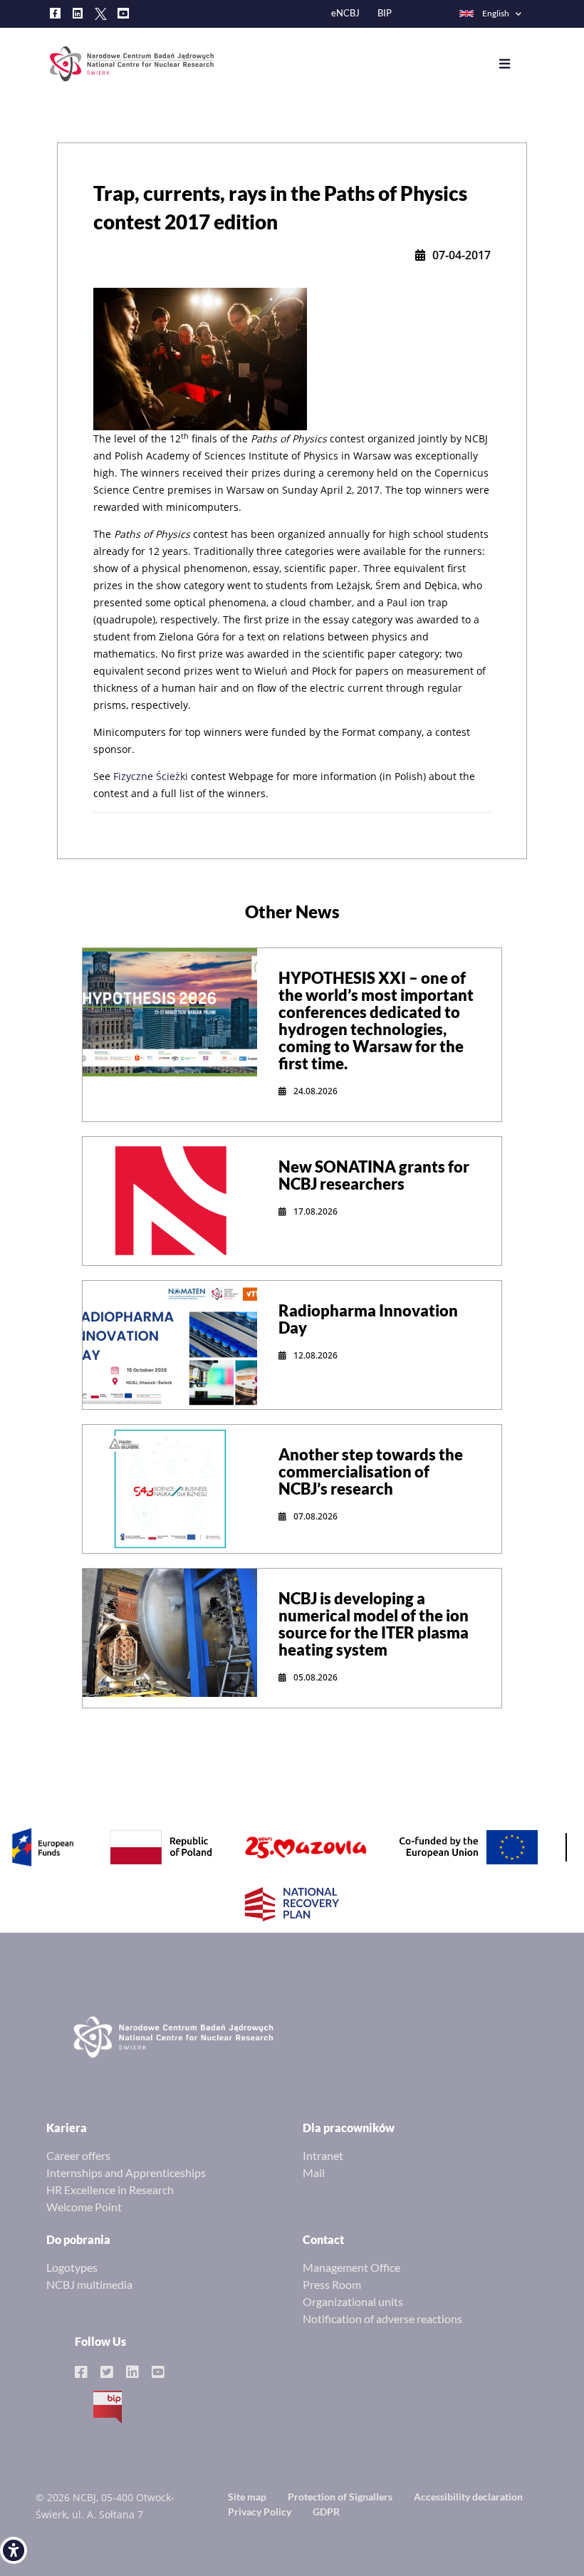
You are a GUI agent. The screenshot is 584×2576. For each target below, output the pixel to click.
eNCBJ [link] (345, 13)
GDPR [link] (326, 2512)
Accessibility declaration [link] (468, 2497)
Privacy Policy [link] (260, 2512)
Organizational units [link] (353, 2301)
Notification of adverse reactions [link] (382, 2318)
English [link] (496, 13)
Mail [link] (314, 2172)
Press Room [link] (332, 2284)
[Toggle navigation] (515, 64)
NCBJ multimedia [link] (89, 2284)
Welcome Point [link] (84, 2207)
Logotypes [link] (72, 2267)
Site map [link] (247, 2497)
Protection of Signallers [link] (340, 2497)
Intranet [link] (323, 2155)
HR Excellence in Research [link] (110, 2190)
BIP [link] (385, 13)
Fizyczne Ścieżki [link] (151, 776)
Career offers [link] (78, 2155)
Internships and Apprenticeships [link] (126, 2172)
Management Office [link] (351, 2267)
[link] (14, 2550)
